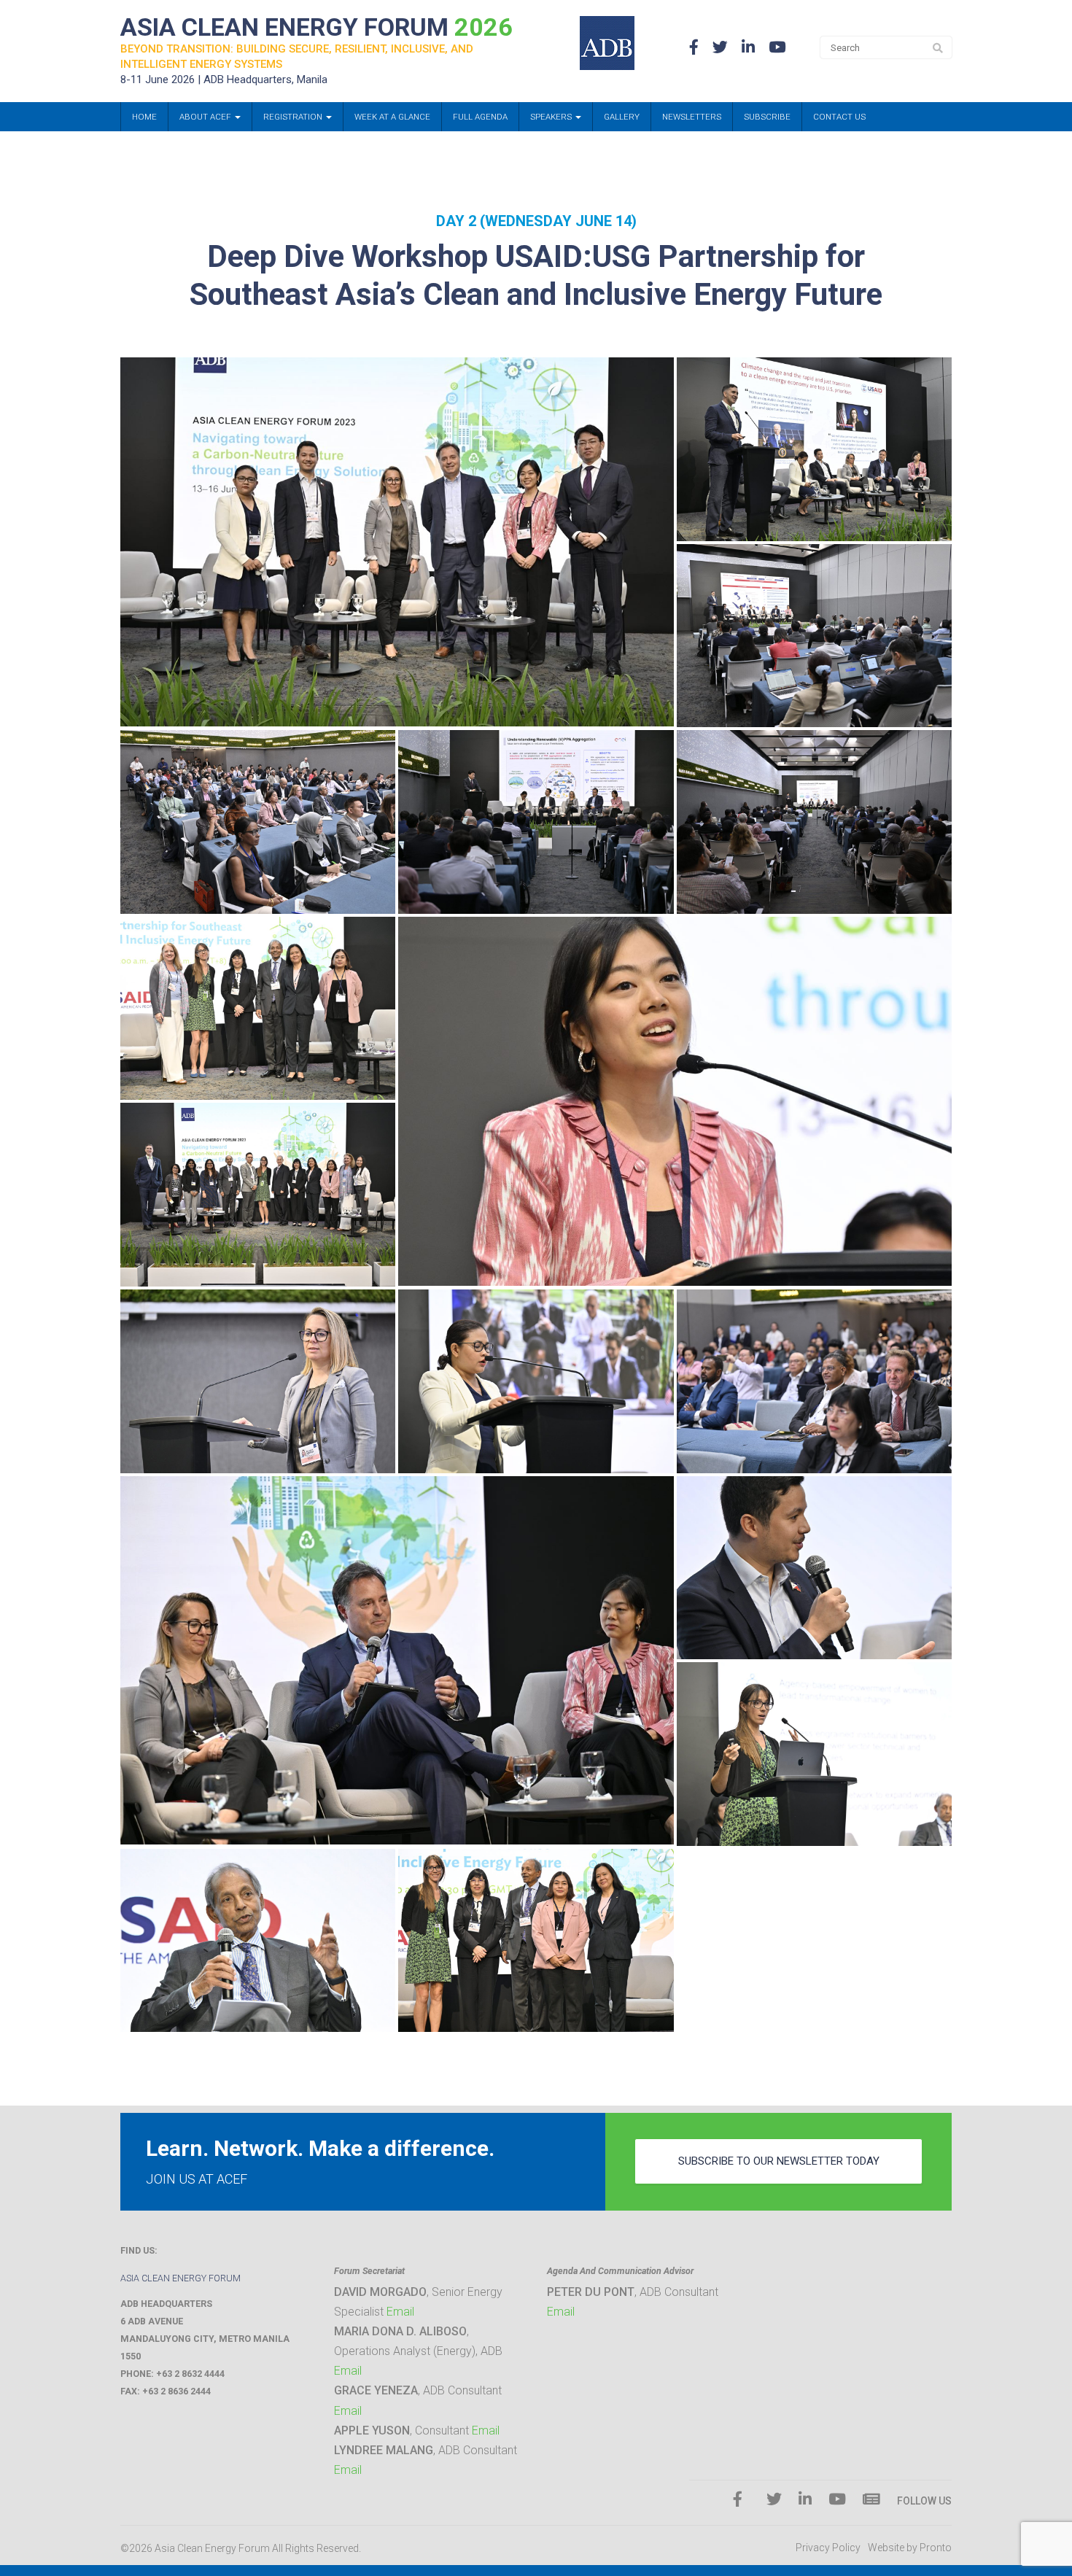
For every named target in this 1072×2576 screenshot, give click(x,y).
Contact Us (839, 117)
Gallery (622, 117)
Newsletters (692, 117)
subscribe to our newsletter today (779, 2161)
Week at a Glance (392, 117)
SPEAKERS (552, 117)
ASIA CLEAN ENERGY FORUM (316, 27)
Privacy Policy (828, 2548)
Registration (294, 117)
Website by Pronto (910, 2548)
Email (400, 2312)
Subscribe (767, 117)
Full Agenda (480, 117)
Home (144, 117)
